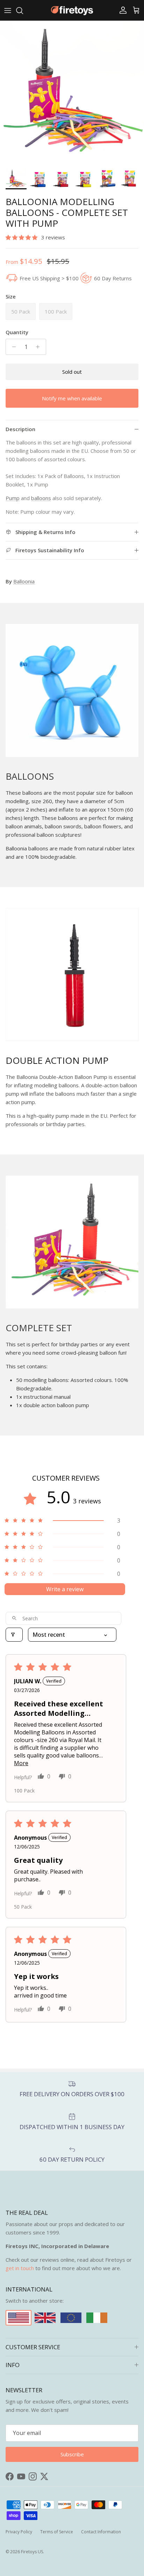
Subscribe (72, 1326)
